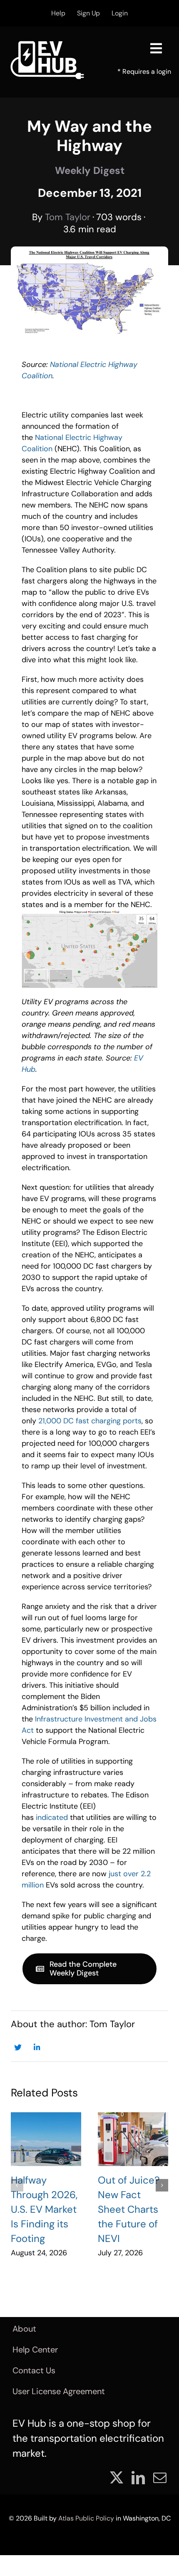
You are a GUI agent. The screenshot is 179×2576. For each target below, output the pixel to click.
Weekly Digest (90, 170)
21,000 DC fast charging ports (90, 1421)
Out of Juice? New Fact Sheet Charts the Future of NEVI (129, 2209)
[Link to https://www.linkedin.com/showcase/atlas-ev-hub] (37, 2047)
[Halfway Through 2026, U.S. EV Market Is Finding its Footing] (46, 2139)
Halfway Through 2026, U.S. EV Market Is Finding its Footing (44, 2209)
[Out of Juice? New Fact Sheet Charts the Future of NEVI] (133, 2139)
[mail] (160, 2478)
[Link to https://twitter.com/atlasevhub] (18, 2047)
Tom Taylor (68, 217)
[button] (17, 2185)
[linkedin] (138, 2478)
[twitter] (117, 2478)
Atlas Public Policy (86, 2518)
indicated (52, 1817)
